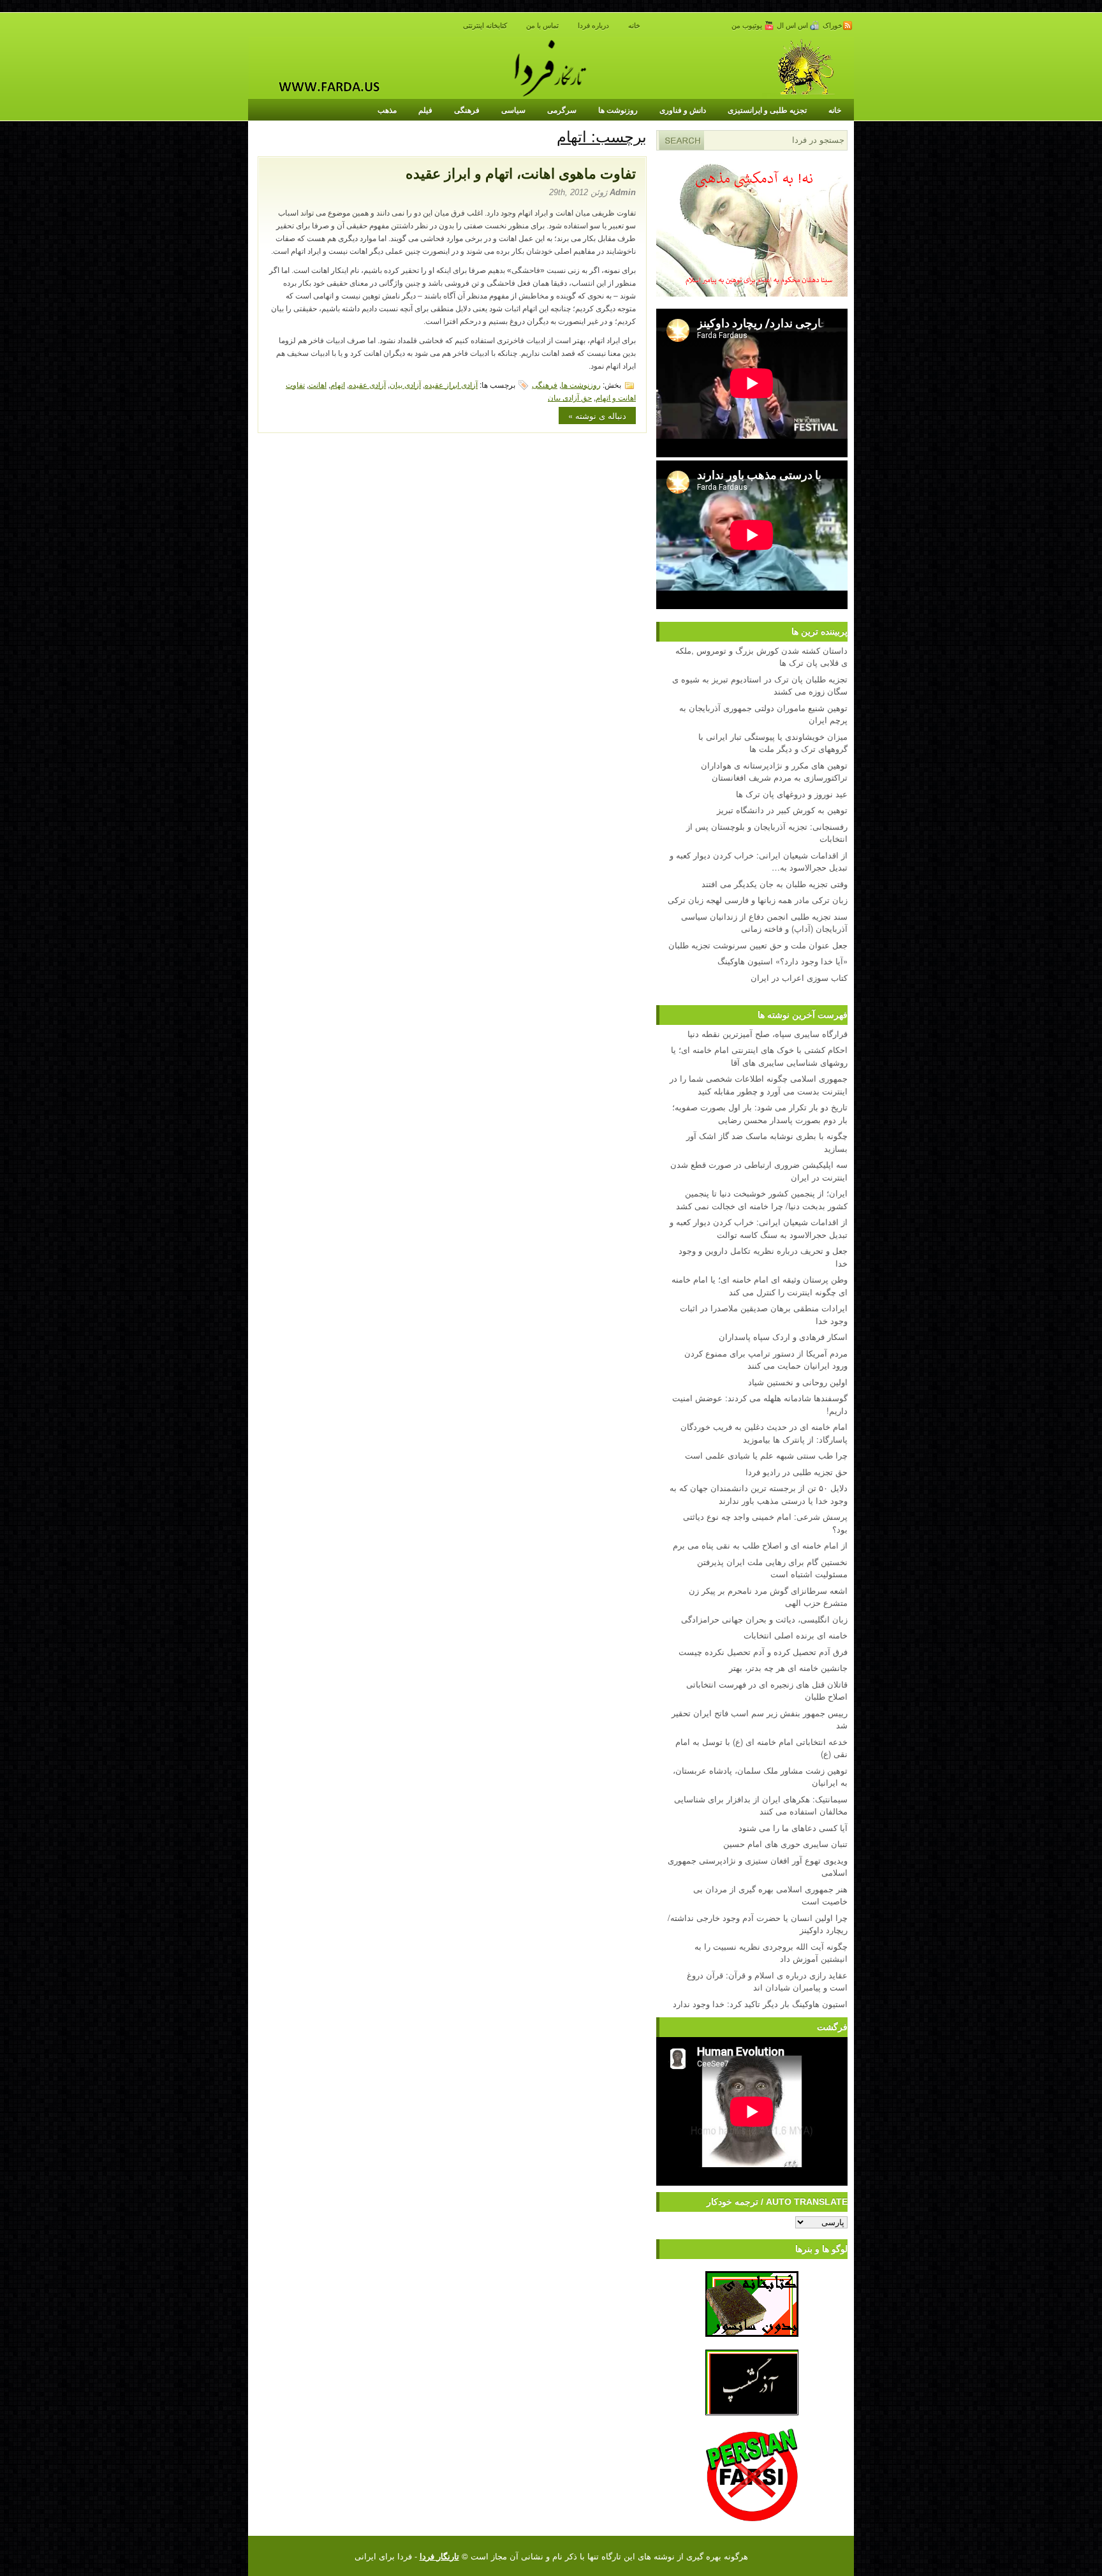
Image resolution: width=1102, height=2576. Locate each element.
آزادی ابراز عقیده (451, 384)
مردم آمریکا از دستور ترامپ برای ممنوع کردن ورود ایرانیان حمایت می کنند (766, 1359)
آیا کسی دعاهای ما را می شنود (793, 1828)
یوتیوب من (748, 26)
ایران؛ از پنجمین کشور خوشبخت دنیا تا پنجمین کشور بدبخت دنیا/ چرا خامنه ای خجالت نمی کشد (762, 1199)
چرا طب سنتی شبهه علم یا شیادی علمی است (766, 1455)
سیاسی (513, 110)
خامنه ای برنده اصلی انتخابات (796, 1635)
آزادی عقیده (367, 384)
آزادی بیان (405, 384)
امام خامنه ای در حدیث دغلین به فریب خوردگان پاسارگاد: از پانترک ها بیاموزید (764, 1433)
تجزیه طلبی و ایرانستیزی (767, 110)
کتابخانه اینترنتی (485, 26)
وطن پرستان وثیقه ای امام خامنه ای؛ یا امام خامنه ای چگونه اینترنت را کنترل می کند (760, 1285)
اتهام (338, 384)
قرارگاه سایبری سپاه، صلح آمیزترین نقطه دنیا (768, 1034)
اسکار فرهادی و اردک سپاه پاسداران (783, 1336)
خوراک (833, 26)
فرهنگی (467, 110)
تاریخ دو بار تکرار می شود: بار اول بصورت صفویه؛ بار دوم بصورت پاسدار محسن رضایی (760, 1113)
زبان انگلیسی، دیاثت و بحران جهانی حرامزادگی (764, 1619)
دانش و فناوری (683, 110)
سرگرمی (562, 110)
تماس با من (542, 26)
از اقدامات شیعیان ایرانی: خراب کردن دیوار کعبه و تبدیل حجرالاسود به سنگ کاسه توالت (759, 1228)
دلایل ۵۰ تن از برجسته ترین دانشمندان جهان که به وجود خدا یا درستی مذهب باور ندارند (759, 1494)
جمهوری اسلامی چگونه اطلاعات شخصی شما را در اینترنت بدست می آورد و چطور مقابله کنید (759, 1085)
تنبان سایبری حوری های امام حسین (785, 1844)
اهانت (318, 384)
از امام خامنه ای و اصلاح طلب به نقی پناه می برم (760, 1545)
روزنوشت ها (618, 110)
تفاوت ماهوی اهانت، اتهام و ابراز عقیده (521, 174)
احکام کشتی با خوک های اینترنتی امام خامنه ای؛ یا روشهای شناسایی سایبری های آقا (759, 1056)
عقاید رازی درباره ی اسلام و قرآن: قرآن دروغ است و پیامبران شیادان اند (767, 1981)
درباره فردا (593, 26)
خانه (634, 26)
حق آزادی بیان (570, 397)
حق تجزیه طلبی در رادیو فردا (797, 1472)
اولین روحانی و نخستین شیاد (798, 1382)
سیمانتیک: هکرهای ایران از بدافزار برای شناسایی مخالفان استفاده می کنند (761, 1805)
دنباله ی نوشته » (597, 416)
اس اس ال (793, 26)
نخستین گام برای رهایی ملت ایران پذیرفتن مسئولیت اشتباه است (772, 1568)
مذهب (387, 110)
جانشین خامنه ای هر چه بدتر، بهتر (788, 1667)
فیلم (425, 110)
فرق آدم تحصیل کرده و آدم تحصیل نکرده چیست (763, 1652)
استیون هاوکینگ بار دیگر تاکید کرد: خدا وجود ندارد (760, 2004)
